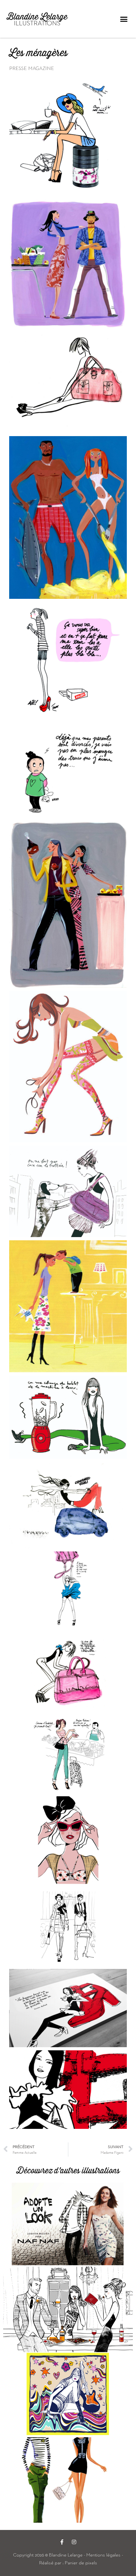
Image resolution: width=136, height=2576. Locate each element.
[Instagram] (74, 2542)
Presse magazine (32, 68)
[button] (124, 19)
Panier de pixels (80, 2563)
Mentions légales (103, 2555)
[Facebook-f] (62, 2542)
